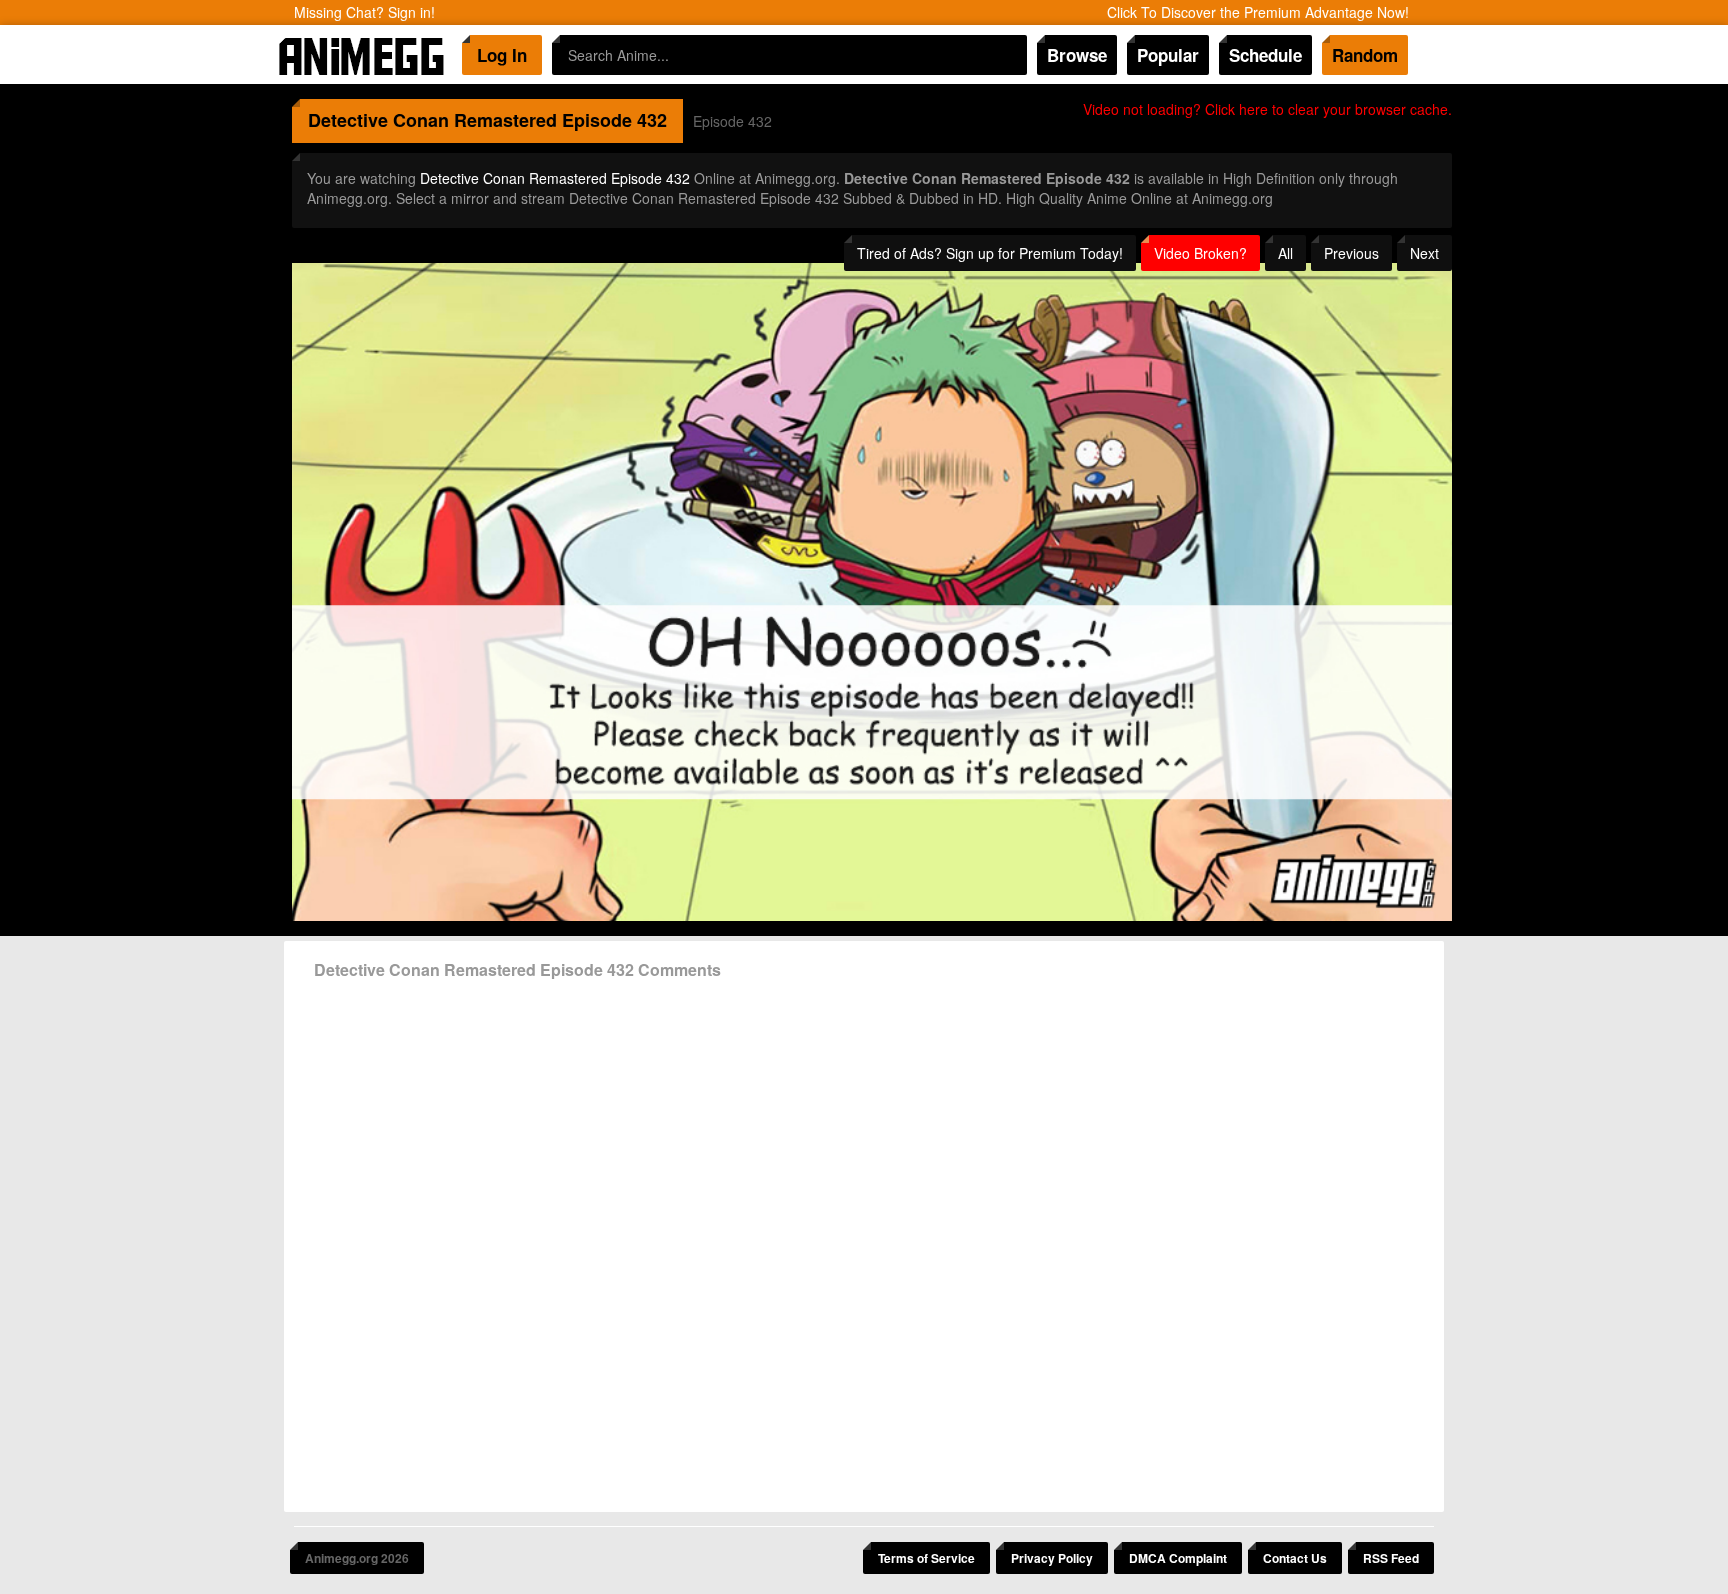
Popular (1168, 55)
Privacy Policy (1052, 1558)
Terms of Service (926, 1558)
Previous (1351, 253)
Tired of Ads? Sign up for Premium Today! (990, 253)
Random (1365, 55)
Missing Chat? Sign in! (364, 12)
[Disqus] (864, 1238)
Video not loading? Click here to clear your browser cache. (1267, 109)
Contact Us (1295, 1558)
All (1285, 253)
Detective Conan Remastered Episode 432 (555, 178)
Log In (502, 55)
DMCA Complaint (1178, 1558)
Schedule (1265, 55)
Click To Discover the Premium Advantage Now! (1258, 12)
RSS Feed (1391, 1558)
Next (1424, 253)
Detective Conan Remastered (432, 120)
